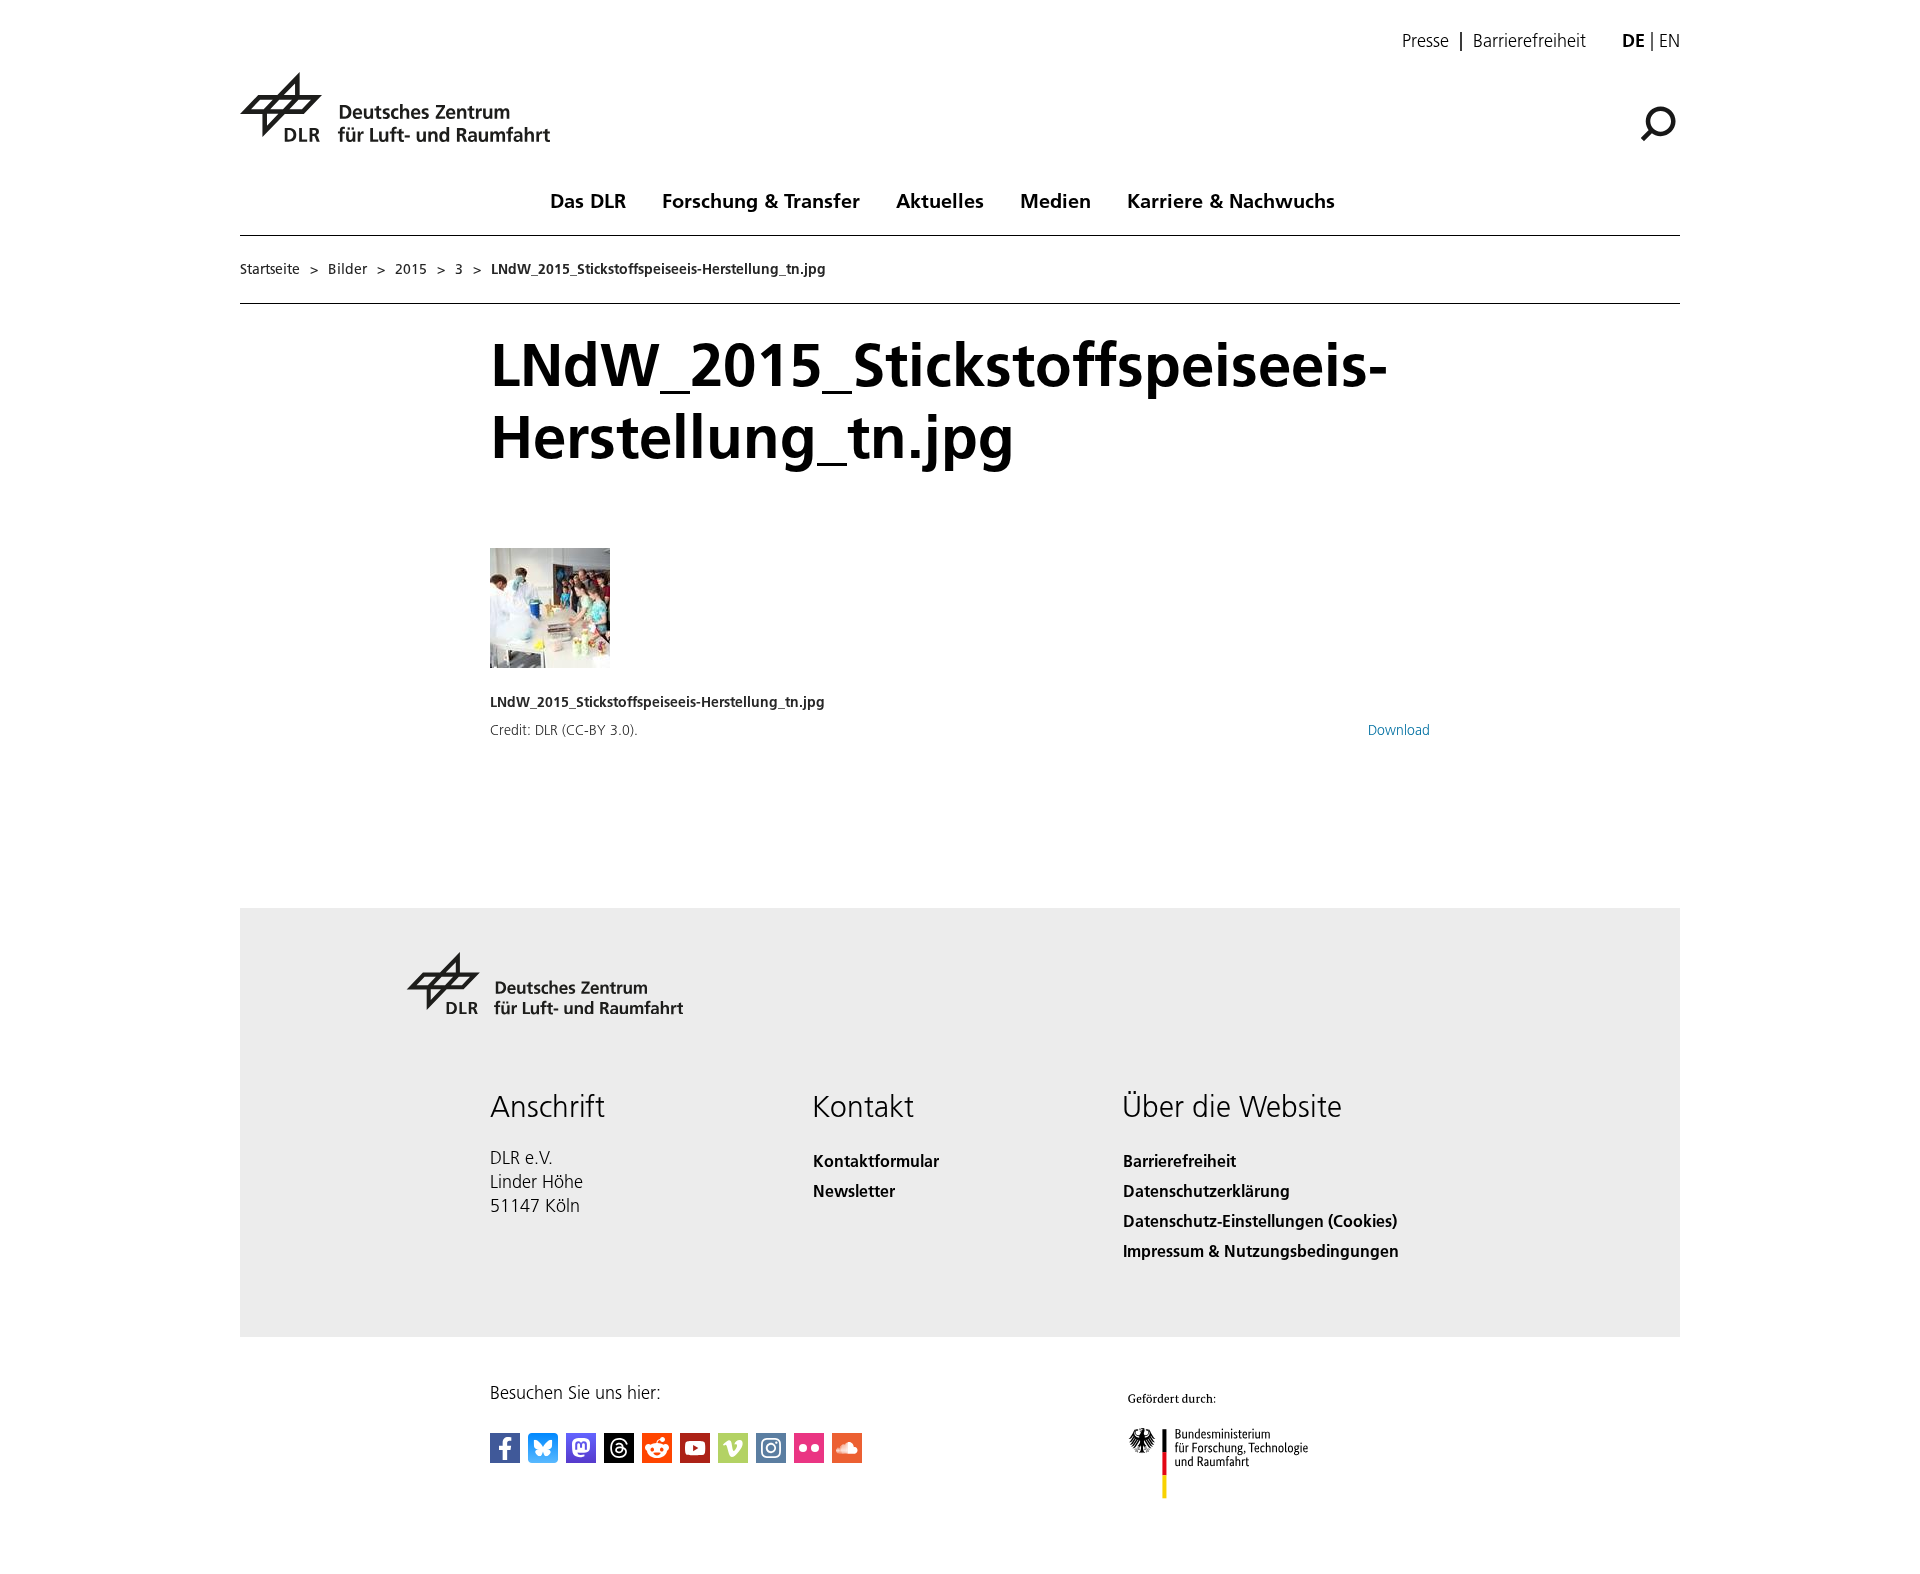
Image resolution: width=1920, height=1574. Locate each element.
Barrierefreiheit (1529, 41)
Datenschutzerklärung (1206, 1190)
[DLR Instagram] (771, 1456)
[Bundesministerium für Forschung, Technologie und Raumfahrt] (1238, 1518)
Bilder (347, 269)
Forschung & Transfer (761, 200)
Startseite (270, 269)
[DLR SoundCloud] (847, 1456)
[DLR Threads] (619, 1456)
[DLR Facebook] (505, 1456)
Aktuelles (940, 200)
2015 (411, 269)
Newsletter (854, 1190)
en (1669, 40)
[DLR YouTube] (695, 1456)
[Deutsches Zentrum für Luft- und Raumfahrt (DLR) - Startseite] (403, 118)
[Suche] (1660, 122)
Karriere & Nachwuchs (1231, 200)
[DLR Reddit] (657, 1456)
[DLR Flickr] (809, 1456)
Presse (1425, 41)
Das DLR (588, 200)
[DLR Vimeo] (733, 1456)
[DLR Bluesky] (543, 1456)
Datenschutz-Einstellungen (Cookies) (1260, 1220)
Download (1399, 730)
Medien (1055, 200)
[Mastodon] (581, 1456)
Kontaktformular (876, 1160)
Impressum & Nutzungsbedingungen (1261, 1250)
